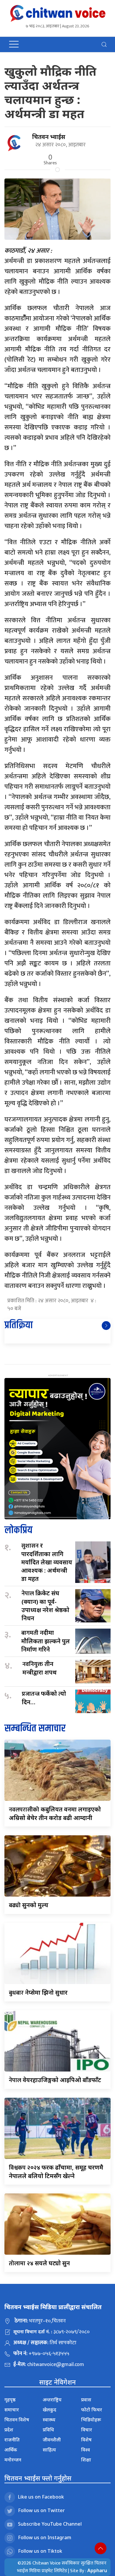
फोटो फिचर (92, 2410)
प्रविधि (48, 2430)
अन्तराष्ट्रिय (52, 2400)
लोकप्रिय (18, 1530)
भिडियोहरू (91, 2420)
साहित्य (49, 2450)
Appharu (97, 2570)
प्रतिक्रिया (19, 1325)
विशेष (86, 2440)
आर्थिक (11, 2450)
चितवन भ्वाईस (49, 137)
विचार (87, 2430)
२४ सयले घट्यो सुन (39, 2263)
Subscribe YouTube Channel (50, 2524)
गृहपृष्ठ (10, 2400)
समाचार (12, 2410)
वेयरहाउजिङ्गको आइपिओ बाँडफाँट (55, 2080)
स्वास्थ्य (49, 2420)
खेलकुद (50, 2410)
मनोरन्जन (13, 2460)
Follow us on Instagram (45, 2537)
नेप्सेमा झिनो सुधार (38, 1992)
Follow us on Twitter (41, 2510)
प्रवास (86, 2400)
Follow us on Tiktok (40, 2551)
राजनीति (12, 2440)
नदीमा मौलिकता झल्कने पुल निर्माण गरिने (46, 1641)
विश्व (86, 2450)
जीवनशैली (52, 2440)
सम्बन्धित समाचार (35, 1729)
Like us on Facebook (41, 2497)
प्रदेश (9, 2430)
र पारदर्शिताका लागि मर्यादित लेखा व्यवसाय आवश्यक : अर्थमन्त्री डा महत (47, 1562)
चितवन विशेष (17, 2420)
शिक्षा (86, 2460)
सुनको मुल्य (29, 1905)
